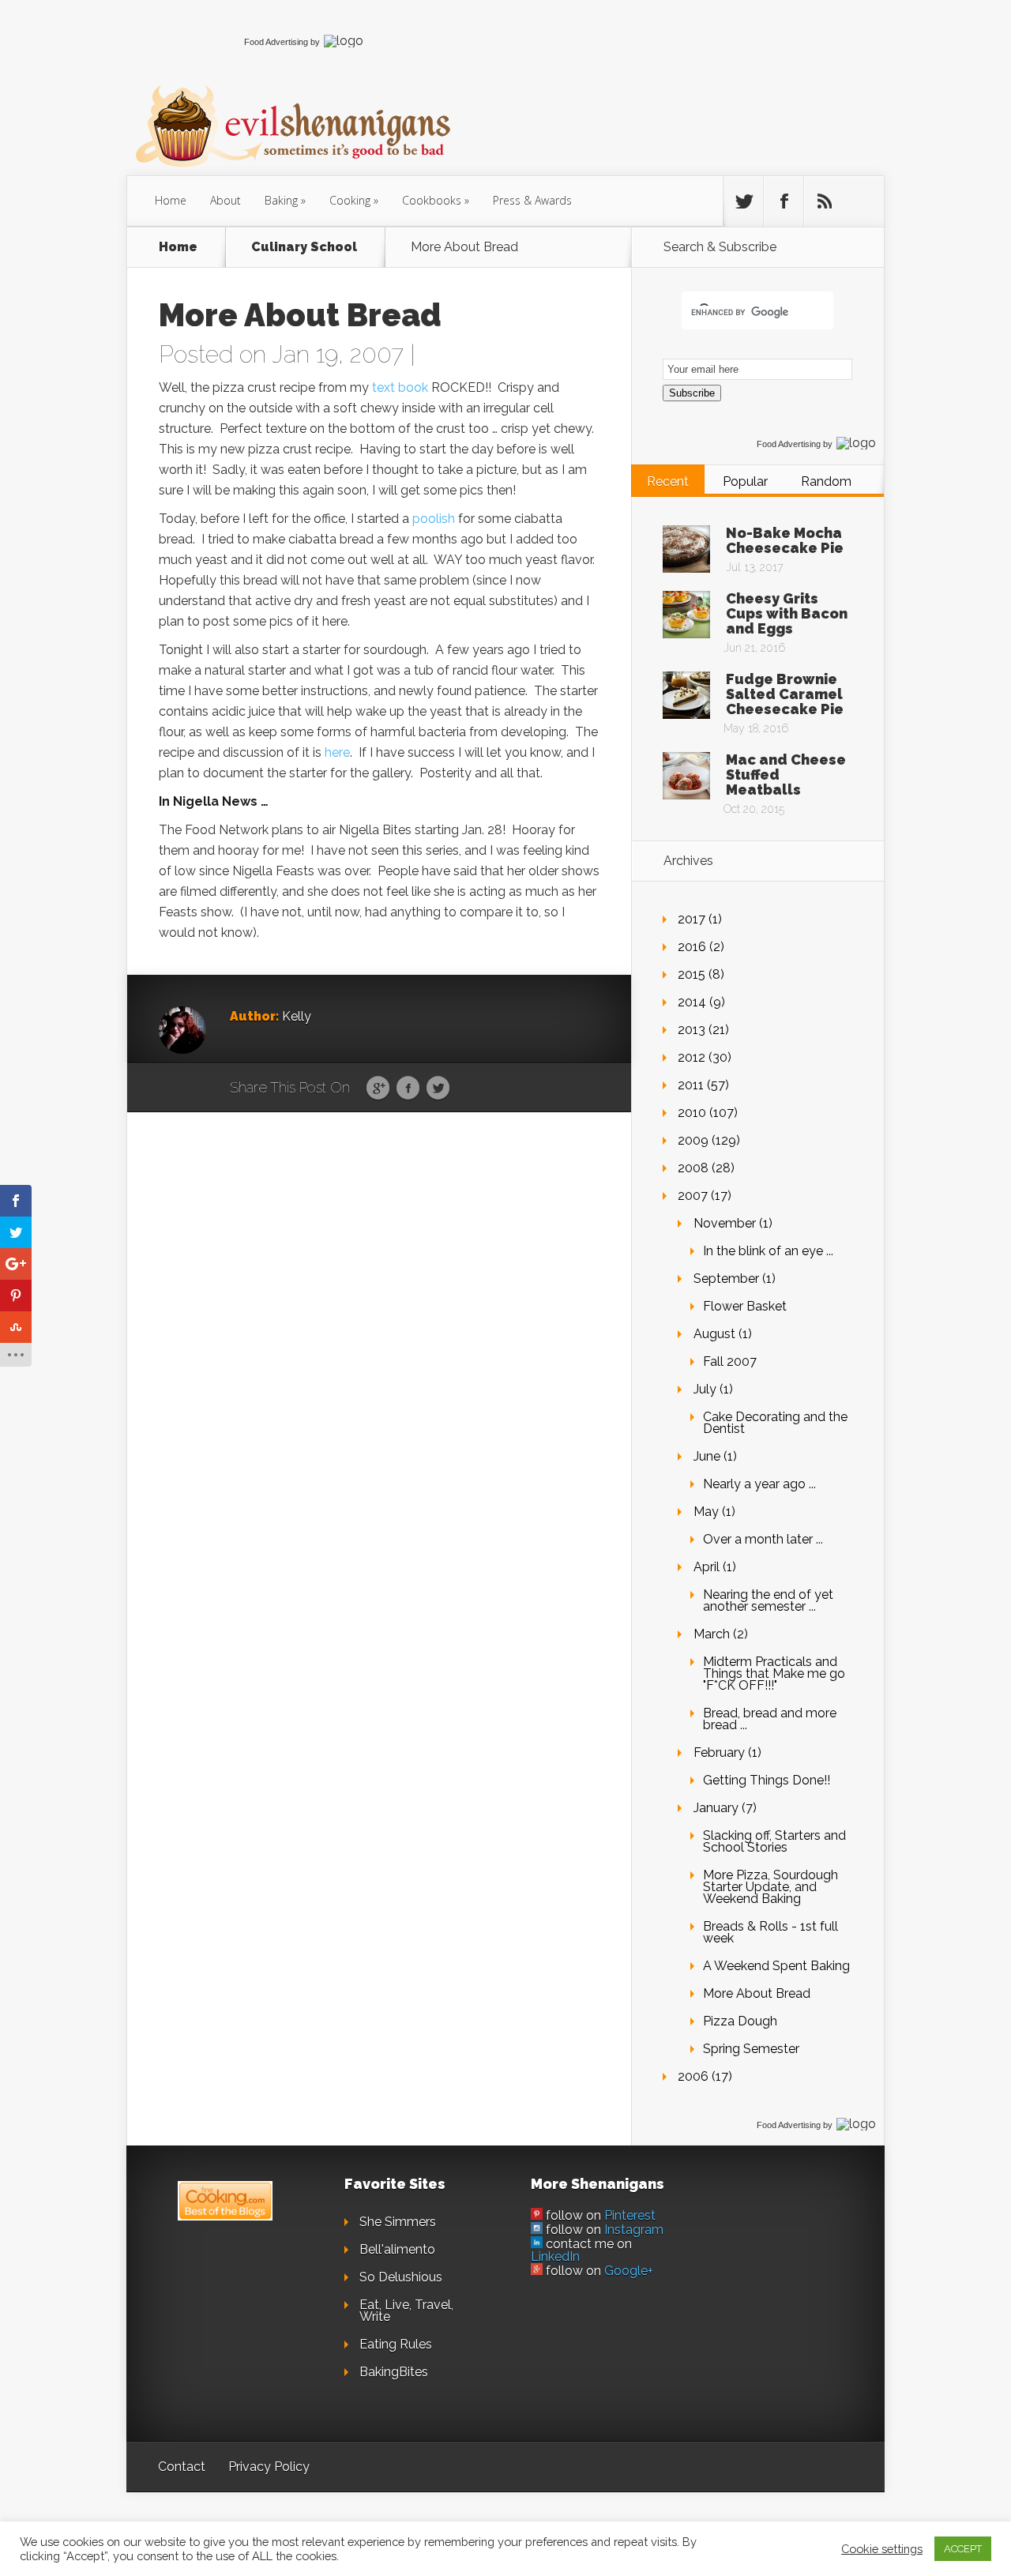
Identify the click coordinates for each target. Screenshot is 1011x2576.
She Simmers (398, 2222)
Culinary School (304, 247)
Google (378, 1089)
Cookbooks (432, 200)
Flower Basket (745, 1306)
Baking (281, 200)
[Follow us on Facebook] (784, 201)
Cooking (350, 200)
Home (171, 200)
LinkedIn (555, 2256)
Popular (745, 481)
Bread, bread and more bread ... (770, 1719)
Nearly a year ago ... (759, 1484)
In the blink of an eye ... (768, 1251)
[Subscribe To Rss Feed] (824, 201)
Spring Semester (751, 2049)
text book (400, 387)
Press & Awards (532, 200)
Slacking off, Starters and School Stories (774, 1841)
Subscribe (692, 393)
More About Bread (757, 1993)
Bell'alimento (397, 2249)
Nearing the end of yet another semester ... (768, 1600)
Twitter (438, 1089)
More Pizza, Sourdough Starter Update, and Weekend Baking (770, 1887)
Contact (182, 2467)
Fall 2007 (730, 1361)
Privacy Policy (269, 2467)
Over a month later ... (763, 1539)
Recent (668, 481)
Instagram (634, 2230)
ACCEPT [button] (963, 2549)
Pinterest (630, 2215)
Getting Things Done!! (767, 1780)
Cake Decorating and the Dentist (775, 1423)
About (226, 200)
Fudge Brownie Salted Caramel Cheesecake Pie (785, 694)
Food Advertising (276, 42)
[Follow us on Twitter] (743, 201)
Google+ (629, 2271)
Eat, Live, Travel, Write (406, 2311)
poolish (434, 519)
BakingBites (394, 2372)
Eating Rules (396, 2344)
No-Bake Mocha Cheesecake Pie (785, 540)
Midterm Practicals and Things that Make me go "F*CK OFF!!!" (774, 1673)
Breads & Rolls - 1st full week (770, 1932)
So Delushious (401, 2277)
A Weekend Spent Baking (776, 1966)
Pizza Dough (740, 2021)
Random (826, 481)
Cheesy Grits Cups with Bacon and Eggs (787, 613)
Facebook (408, 1089)
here (337, 752)
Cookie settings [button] (882, 2549)
